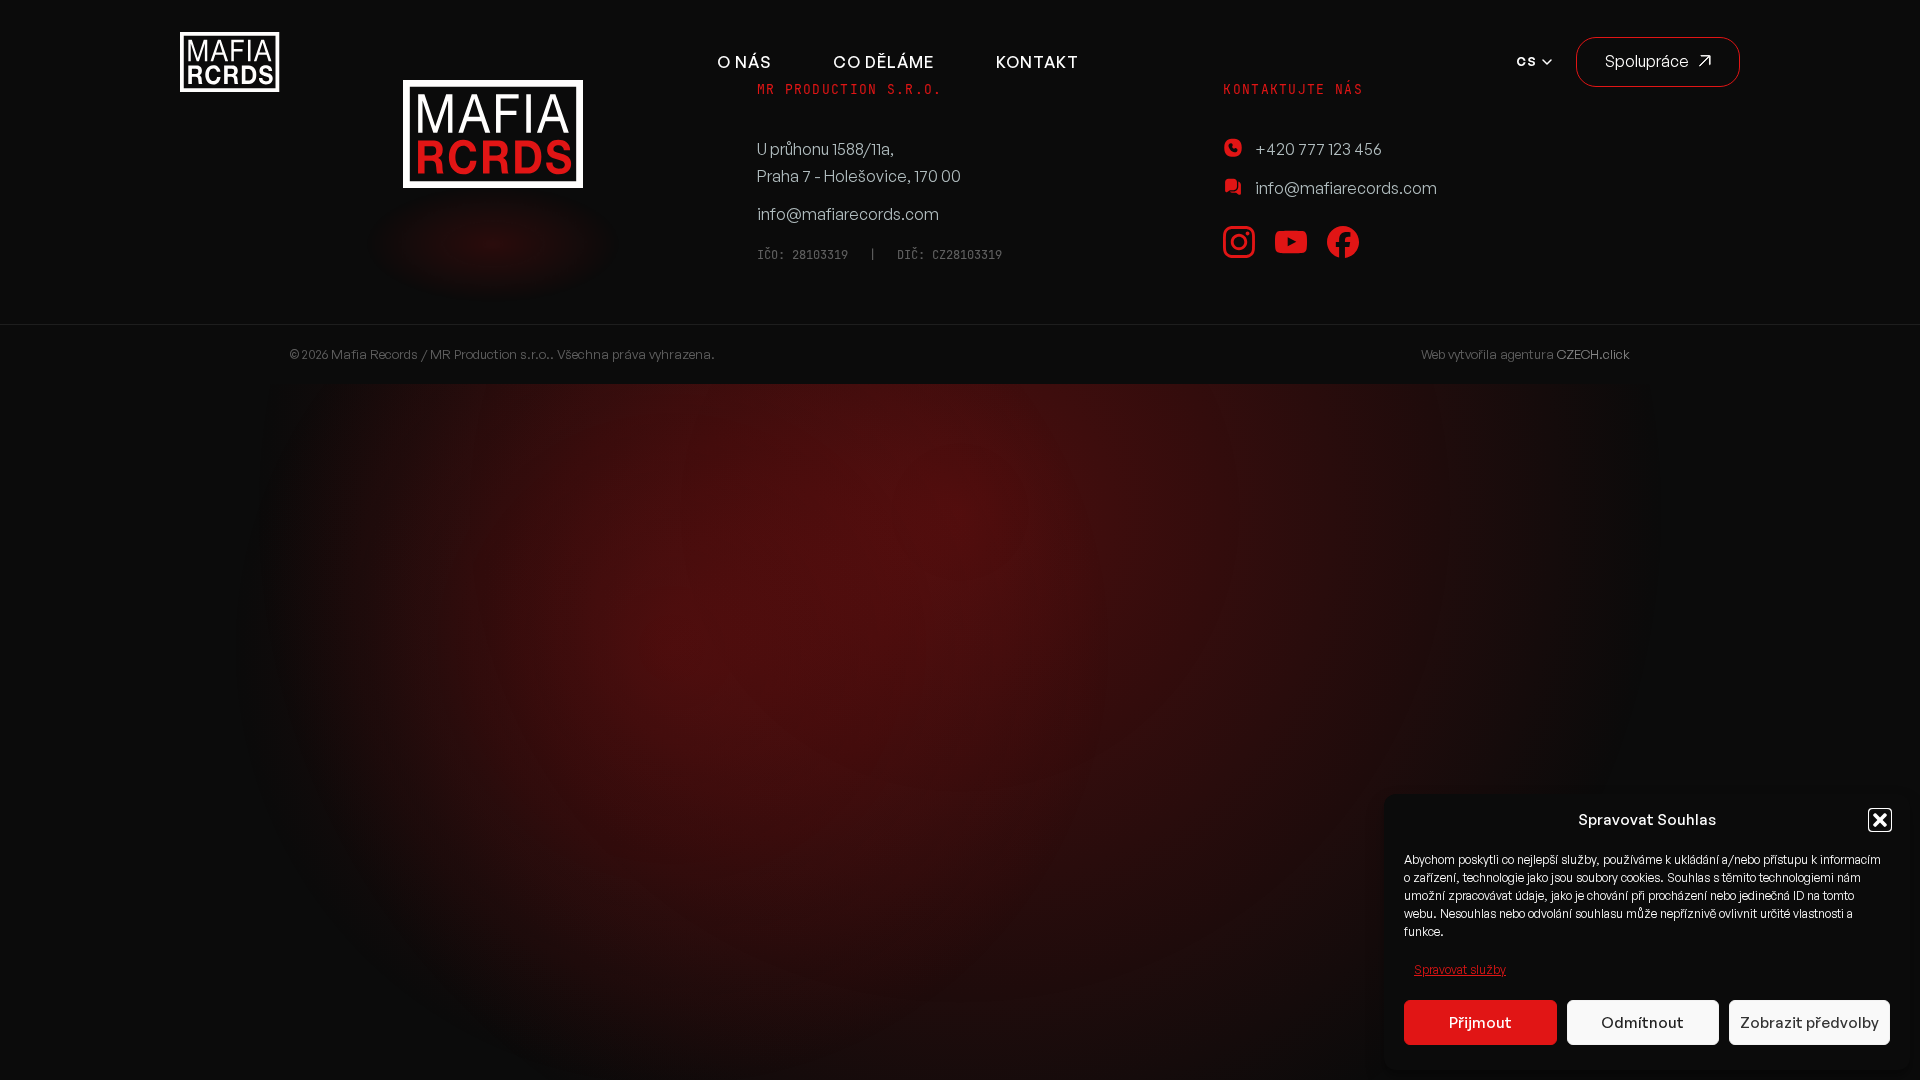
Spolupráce (1647, 61)
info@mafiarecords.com (848, 214)
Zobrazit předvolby (1809, 1022)
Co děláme (883, 62)
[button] (1880, 820)
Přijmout (1480, 1022)
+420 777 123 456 (1318, 149)
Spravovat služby (1460, 969)
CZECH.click (1593, 354)
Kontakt (1037, 62)
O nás (744, 62)
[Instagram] (1239, 242)
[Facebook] (1343, 242)
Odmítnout (1642, 1022)
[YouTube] (1291, 242)
